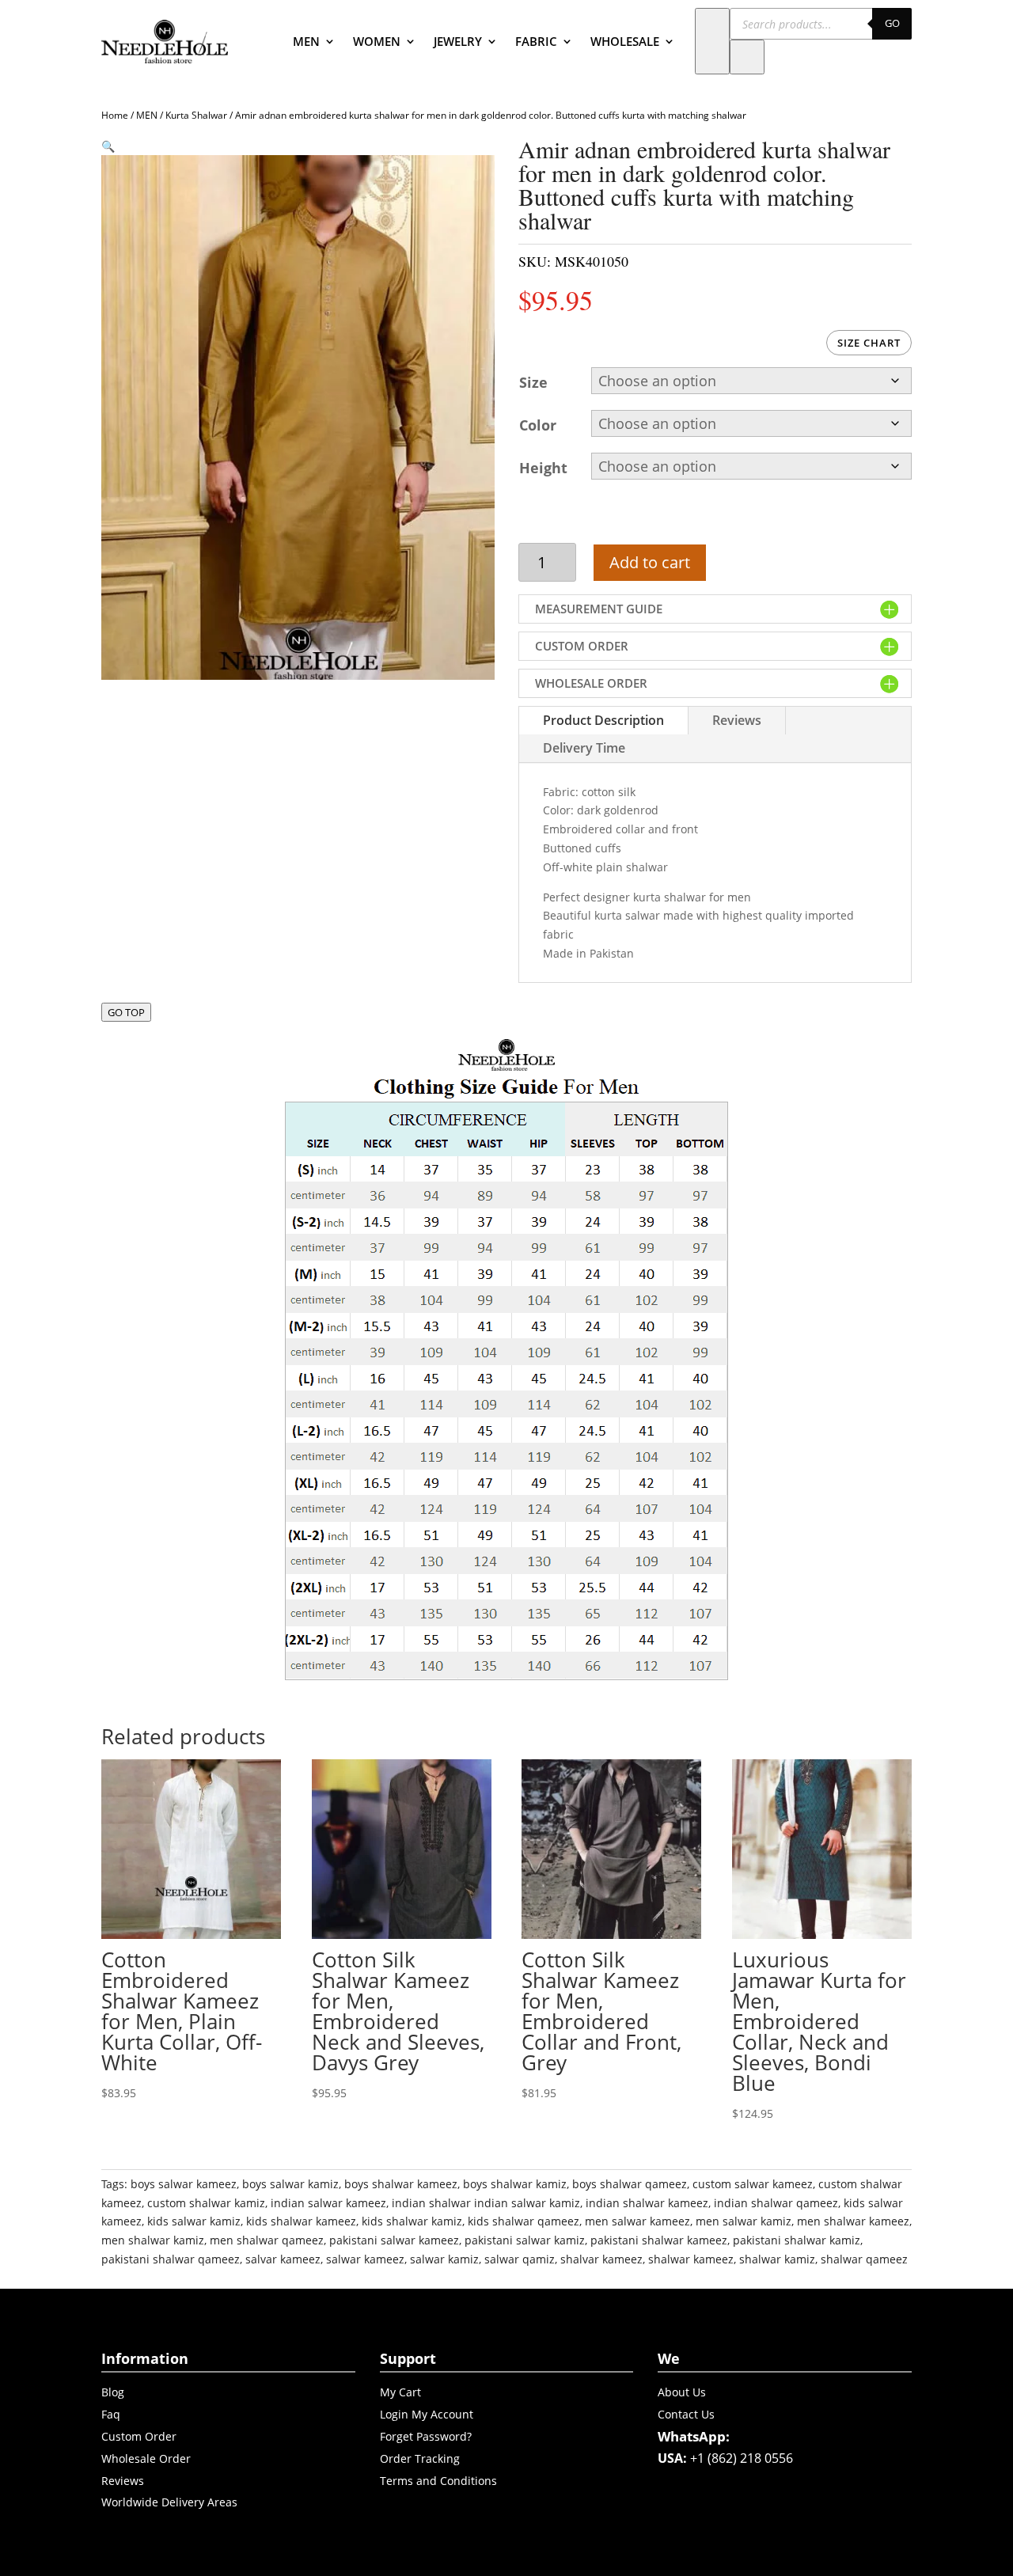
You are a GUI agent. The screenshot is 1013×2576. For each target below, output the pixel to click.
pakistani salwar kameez (394, 2240)
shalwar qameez (864, 2259)
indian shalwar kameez (647, 2203)
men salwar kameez (637, 2221)
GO (892, 23)
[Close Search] (747, 57)
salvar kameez (283, 2259)
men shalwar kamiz (153, 2240)
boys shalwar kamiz (515, 2184)
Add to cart (650, 562)
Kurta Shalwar (196, 115)
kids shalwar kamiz (412, 2221)
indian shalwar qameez (776, 2203)
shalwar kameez (691, 2259)
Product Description (603, 720)
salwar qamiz (520, 2259)
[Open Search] (712, 41)
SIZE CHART (869, 343)
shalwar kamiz (777, 2259)
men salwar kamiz (744, 2221)
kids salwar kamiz (194, 2221)
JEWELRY (458, 41)
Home (115, 115)
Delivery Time (584, 748)
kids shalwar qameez (524, 2221)
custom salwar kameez (753, 2184)
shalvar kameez (601, 2259)
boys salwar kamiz (290, 2184)
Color (538, 425)
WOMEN (377, 41)
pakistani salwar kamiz (525, 2240)
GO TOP (126, 1012)
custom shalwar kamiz (206, 2203)
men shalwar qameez (267, 2240)
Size (533, 382)
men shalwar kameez (853, 2221)
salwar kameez (365, 2259)
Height (543, 468)
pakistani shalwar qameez (171, 2259)
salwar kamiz (444, 2259)
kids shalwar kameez (301, 2221)
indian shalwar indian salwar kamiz (486, 2203)
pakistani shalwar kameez (659, 2240)
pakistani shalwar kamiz (797, 2240)
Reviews (737, 720)
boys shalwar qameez (630, 2184)
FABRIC (536, 41)
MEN (306, 41)
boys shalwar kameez (401, 2184)
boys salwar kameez (184, 2184)
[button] (108, 146)
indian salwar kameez (328, 2203)
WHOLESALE (625, 41)
